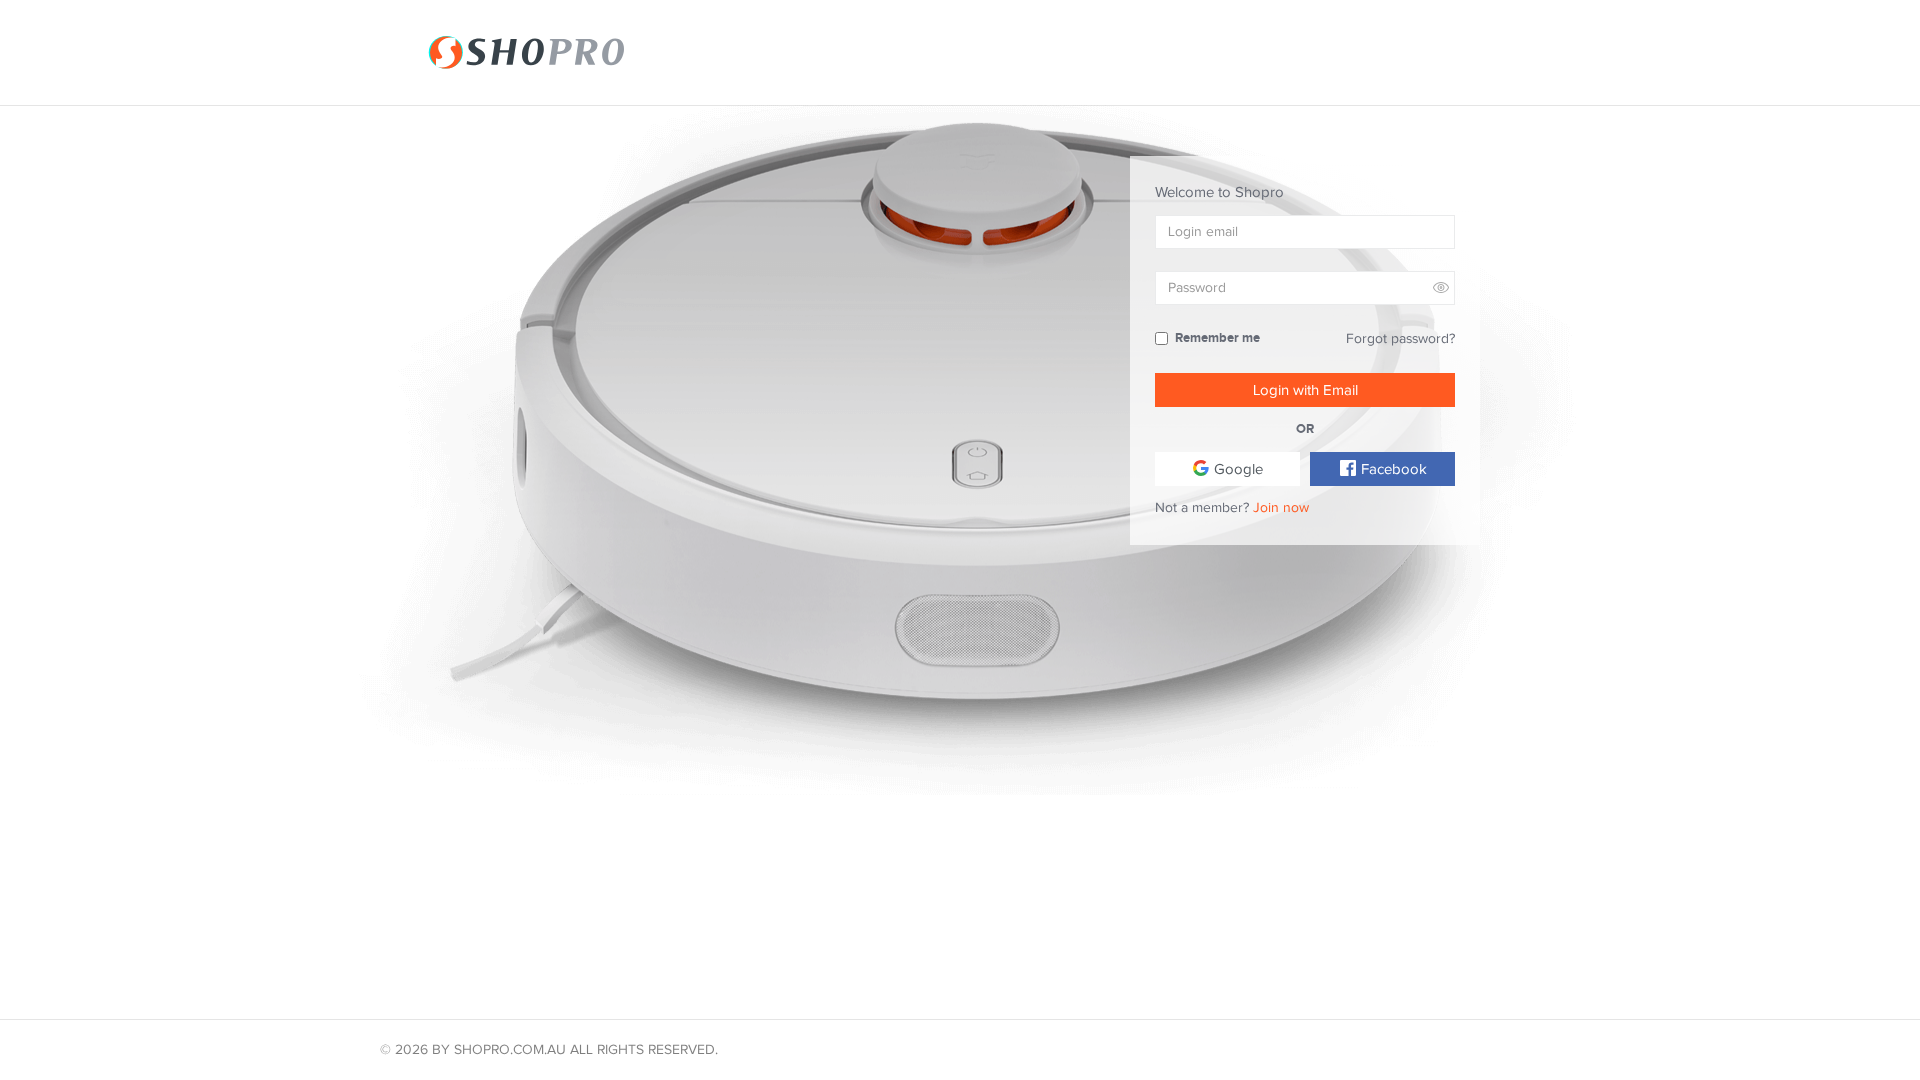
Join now (1281, 507)
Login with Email (1305, 390)
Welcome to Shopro (1219, 192)
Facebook (1392, 469)
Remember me (1217, 338)
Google (1236, 469)
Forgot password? (1400, 338)
